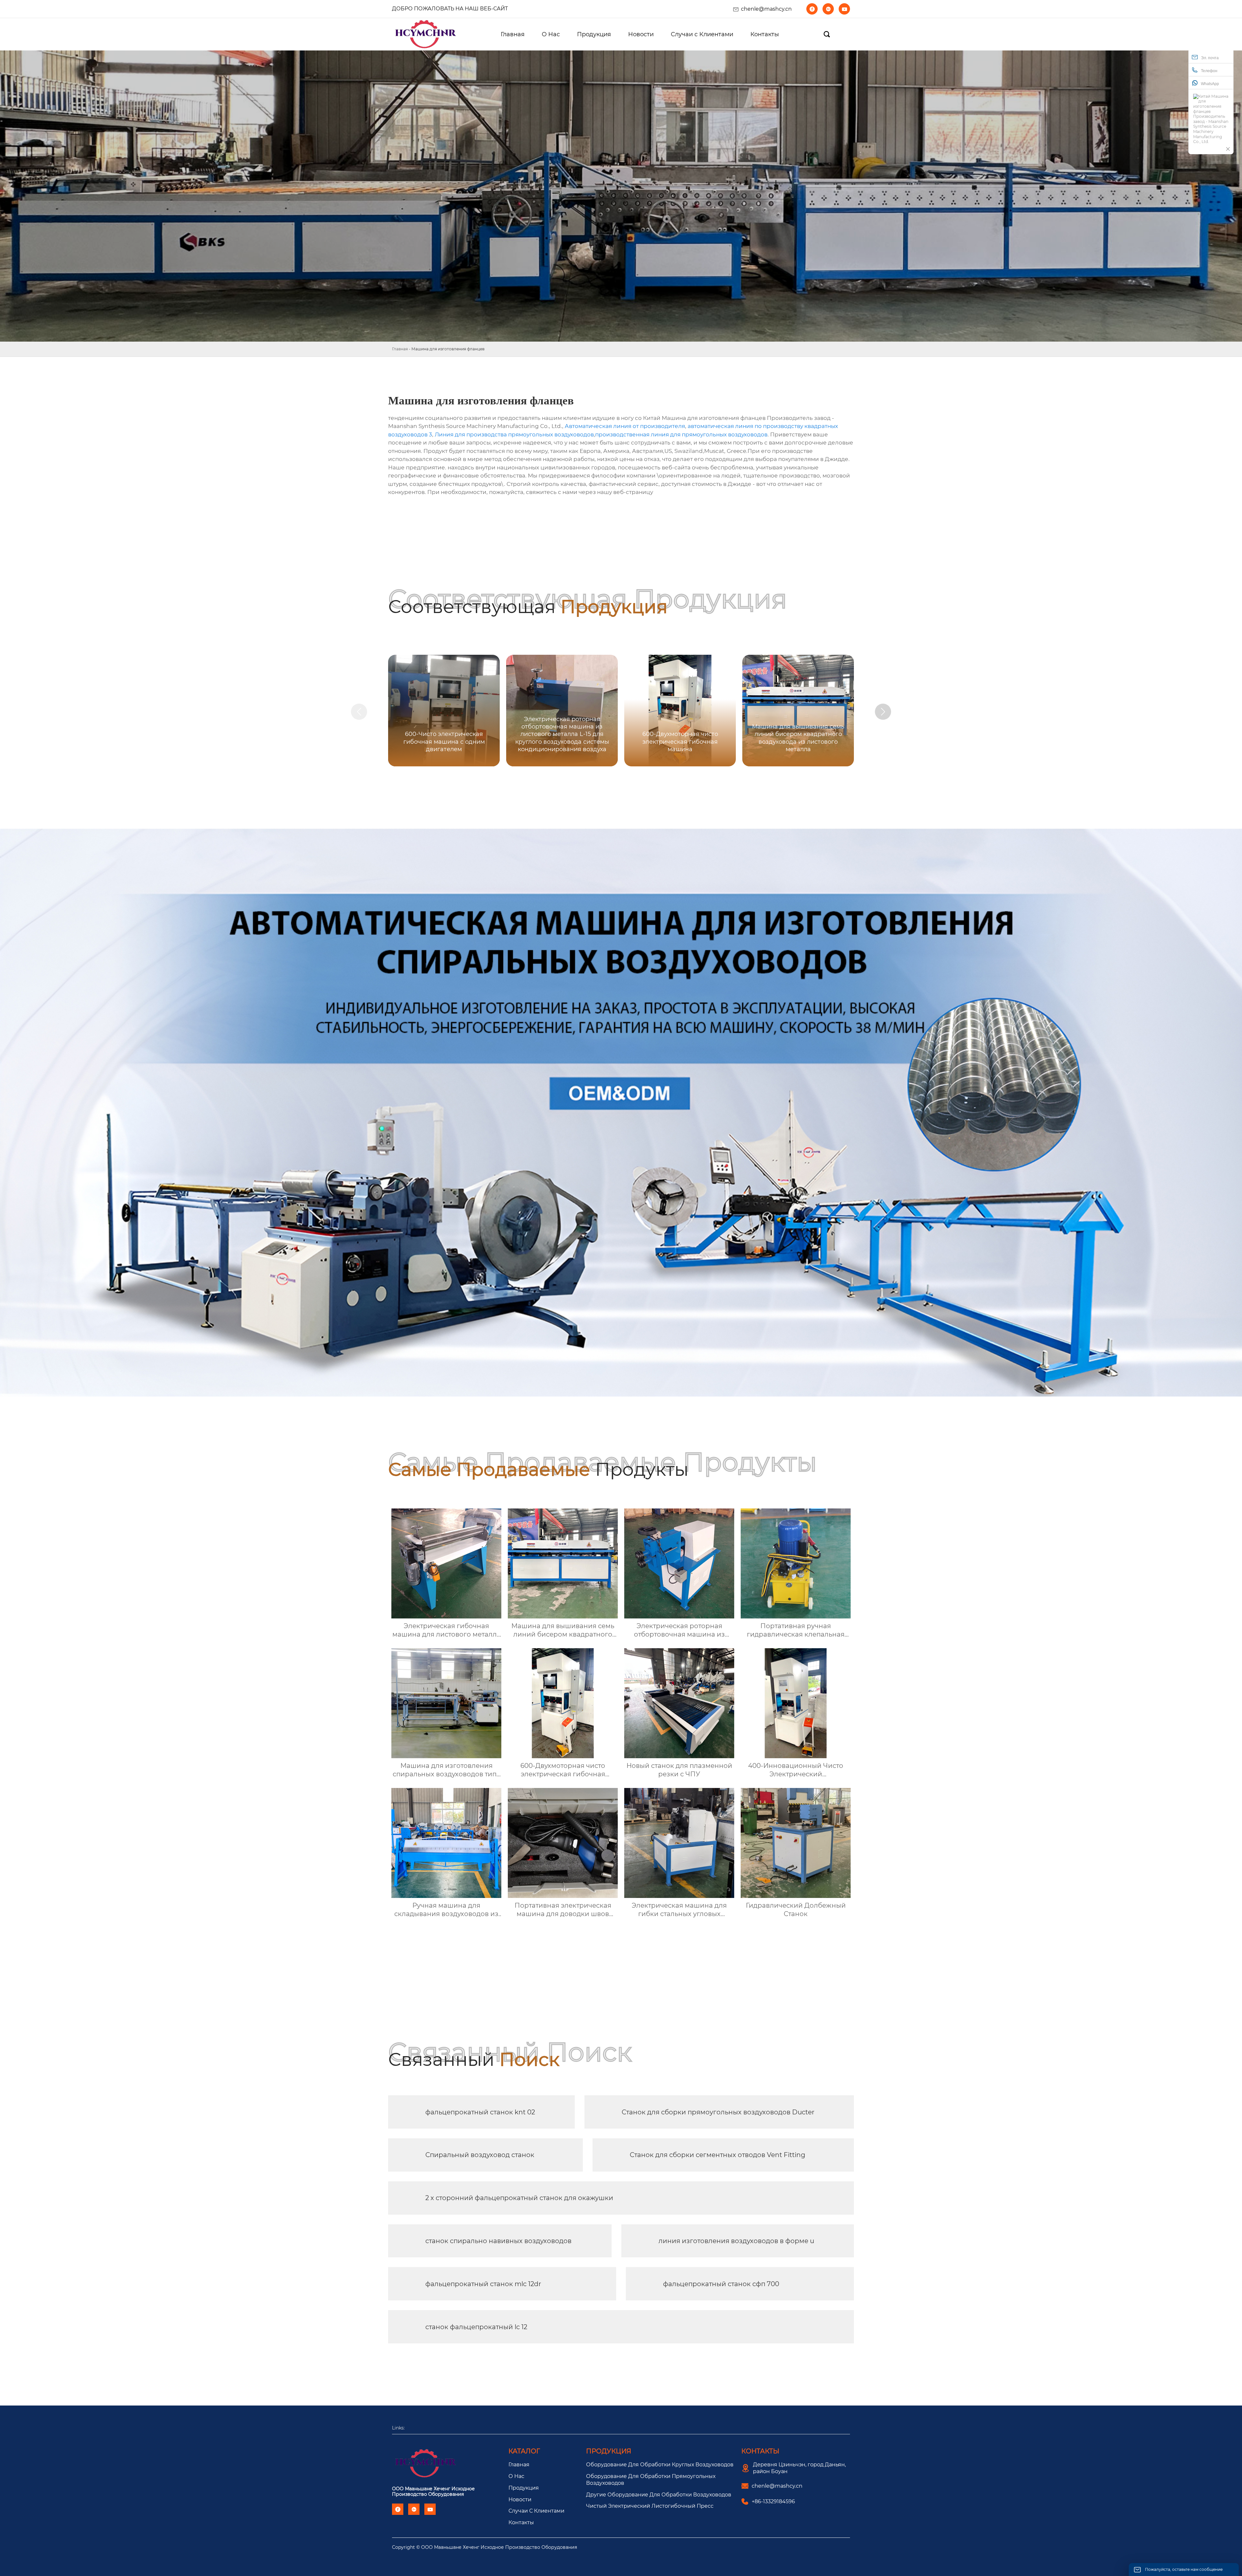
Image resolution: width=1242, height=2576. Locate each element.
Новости (520, 2499)
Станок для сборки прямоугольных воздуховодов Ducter (718, 2112)
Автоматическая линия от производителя (625, 426)
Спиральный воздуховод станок (480, 2155)
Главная (400, 349)
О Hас (516, 2476)
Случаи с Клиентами (536, 2511)
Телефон (1209, 71)
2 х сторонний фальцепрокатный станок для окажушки (519, 2198)
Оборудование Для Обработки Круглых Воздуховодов (660, 2465)
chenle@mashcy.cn (766, 9)
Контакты (521, 2522)
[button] (883, 712)
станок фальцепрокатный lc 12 (476, 2327)
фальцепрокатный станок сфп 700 (721, 2284)
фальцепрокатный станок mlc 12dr (483, 2284)
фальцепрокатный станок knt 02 (480, 2112)
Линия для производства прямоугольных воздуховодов (514, 434)
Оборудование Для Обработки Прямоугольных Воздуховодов (651, 2480)
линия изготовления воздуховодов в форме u (736, 2241)
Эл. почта (1210, 58)
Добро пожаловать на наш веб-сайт (450, 9)
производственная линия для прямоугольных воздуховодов (681, 434)
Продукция (524, 2488)
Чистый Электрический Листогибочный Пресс (650, 2506)
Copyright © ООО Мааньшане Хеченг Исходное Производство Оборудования (485, 2547)
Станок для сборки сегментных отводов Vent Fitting (718, 2155)
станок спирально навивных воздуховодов (498, 2241)
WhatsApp (1210, 84)
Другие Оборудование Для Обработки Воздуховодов (659, 2495)
